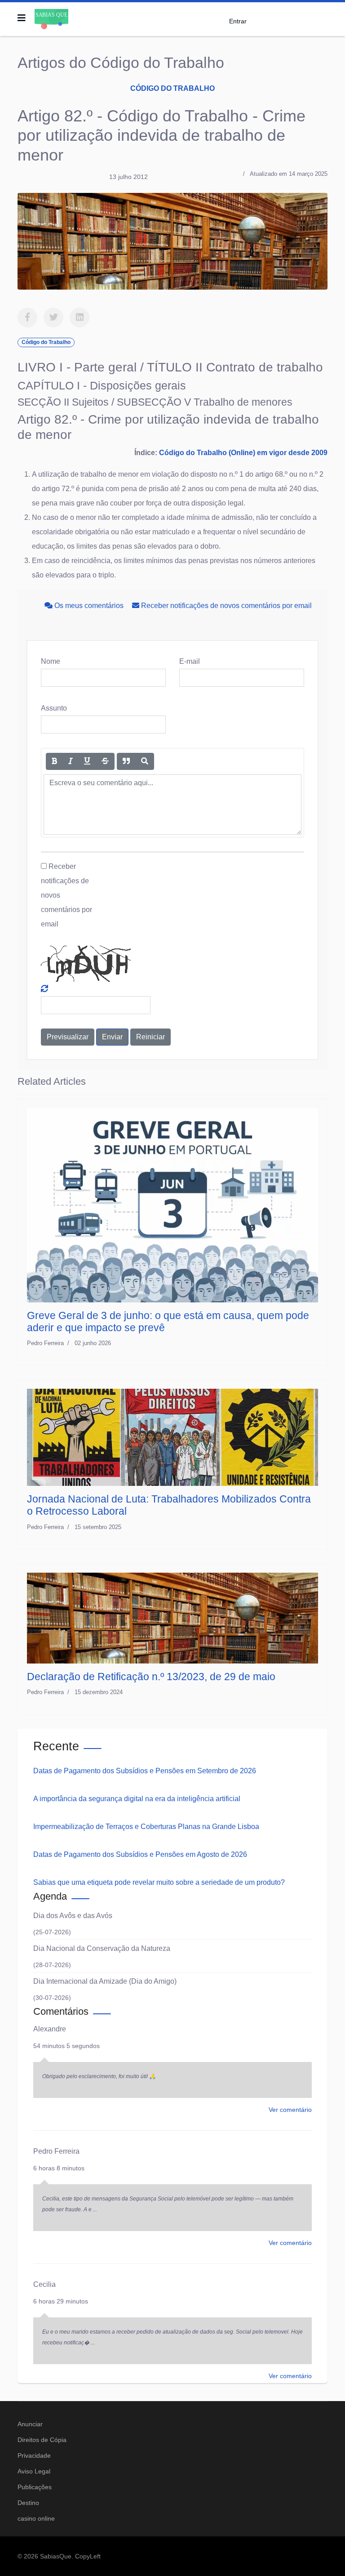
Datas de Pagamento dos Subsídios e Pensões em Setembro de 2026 (145, 1771)
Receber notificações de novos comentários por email (226, 606)
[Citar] (126, 761)
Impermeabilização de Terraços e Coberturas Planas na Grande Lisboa (146, 1827)
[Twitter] (53, 318)
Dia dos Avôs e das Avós (73, 1916)
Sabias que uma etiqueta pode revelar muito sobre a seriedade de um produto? (159, 1882)
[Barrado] (105, 761)
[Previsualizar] (145, 761)
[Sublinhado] (87, 761)
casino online (36, 2518)
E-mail (190, 661)
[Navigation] (22, 18)
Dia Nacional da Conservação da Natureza (102, 1948)
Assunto (54, 708)
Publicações (35, 2487)
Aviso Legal (34, 2471)
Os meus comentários (89, 606)
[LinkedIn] (80, 318)
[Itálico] (71, 761)
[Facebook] (27, 318)
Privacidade (34, 2455)
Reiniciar (150, 1037)
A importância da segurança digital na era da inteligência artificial (137, 1799)
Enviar (112, 1037)
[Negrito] (54, 761)
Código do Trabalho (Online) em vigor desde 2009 (243, 453)
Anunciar (30, 2424)
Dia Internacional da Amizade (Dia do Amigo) (105, 1981)
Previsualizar (68, 1037)
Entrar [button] (238, 21)
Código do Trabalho (172, 88)
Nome (51, 661)
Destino (28, 2503)
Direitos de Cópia (42, 2440)
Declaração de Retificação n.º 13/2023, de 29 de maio (151, 1677)
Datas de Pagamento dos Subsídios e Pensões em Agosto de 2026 (140, 1854)
